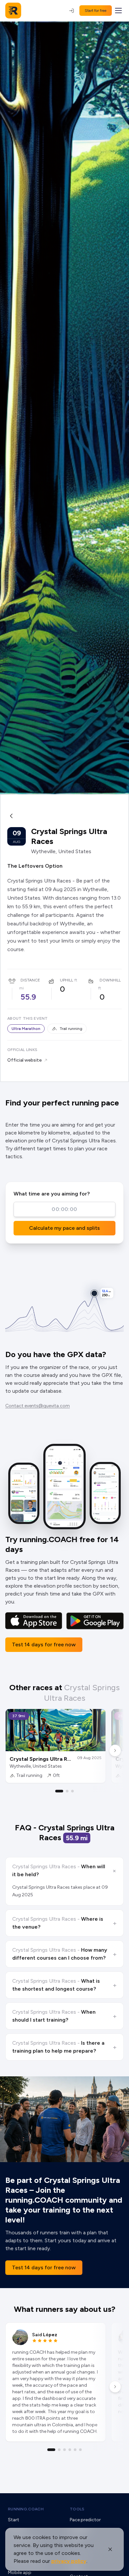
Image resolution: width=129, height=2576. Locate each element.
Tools (77, 2509)
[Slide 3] (72, 1791)
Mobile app (20, 2573)
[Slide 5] (75, 2450)
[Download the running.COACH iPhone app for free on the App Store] (34, 1621)
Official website (24, 1060)
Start (14, 2520)
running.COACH (26, 2509)
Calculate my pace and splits (64, 1228)
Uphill (66, 980)
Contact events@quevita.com (38, 1406)
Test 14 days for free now (44, 1645)
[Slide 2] (67, 1791)
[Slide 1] (59, 1791)
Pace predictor (85, 2520)
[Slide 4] (70, 2450)
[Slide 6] (80, 2450)
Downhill (110, 980)
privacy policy (69, 2561)
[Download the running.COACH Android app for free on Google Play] (95, 1621)
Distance (30, 980)
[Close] (110, 2549)
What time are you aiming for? (52, 1194)
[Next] (115, 1751)
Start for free (96, 11)
